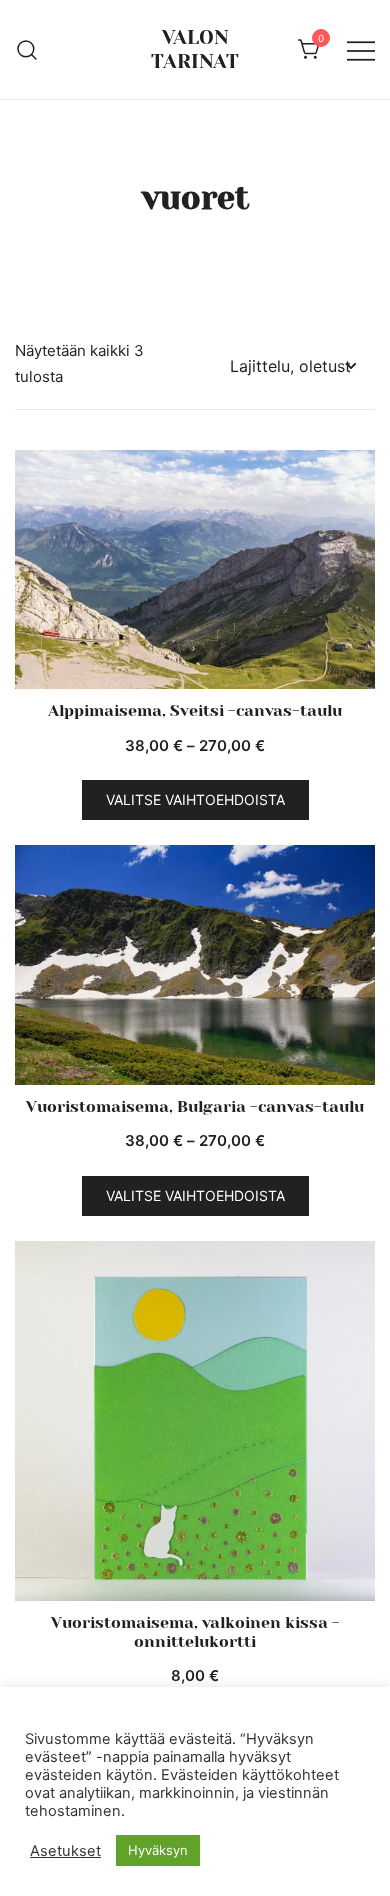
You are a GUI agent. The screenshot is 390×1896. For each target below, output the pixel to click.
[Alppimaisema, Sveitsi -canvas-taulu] (195, 569)
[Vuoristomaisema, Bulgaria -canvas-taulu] (195, 965)
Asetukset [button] (65, 1851)
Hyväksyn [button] (158, 1850)
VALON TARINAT (195, 49)
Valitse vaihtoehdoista (195, 799)
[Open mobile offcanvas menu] (361, 50)
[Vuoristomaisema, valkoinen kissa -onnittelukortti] (195, 1421)
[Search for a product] (27, 49)
